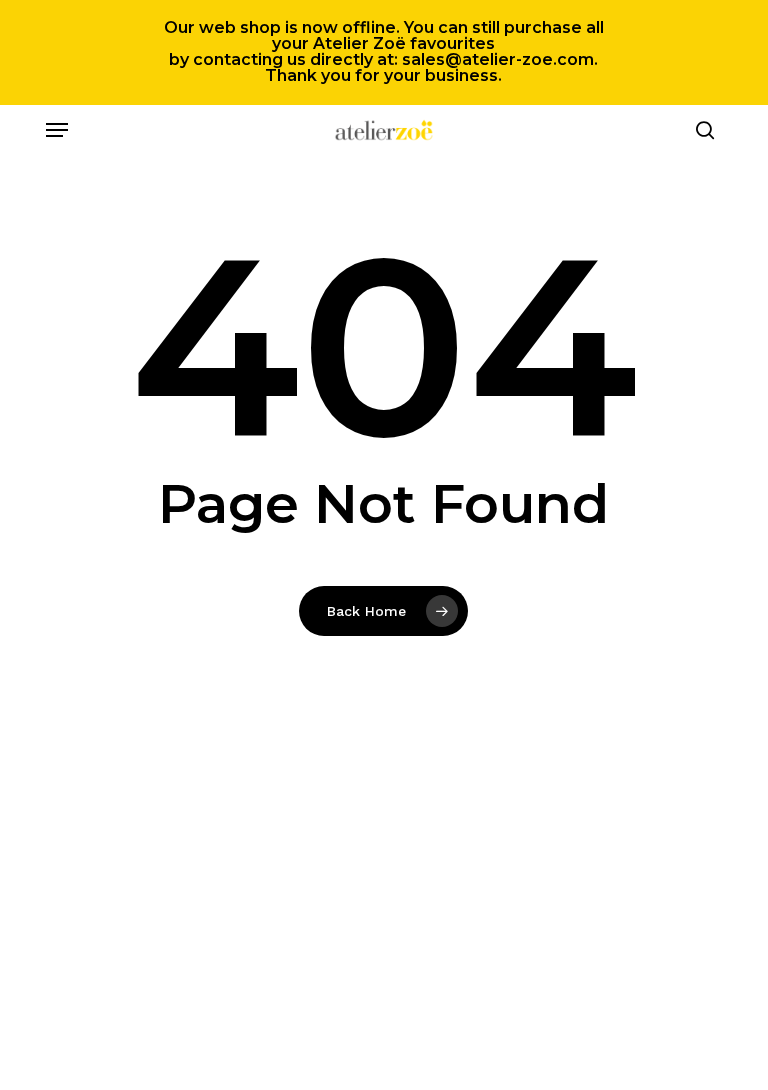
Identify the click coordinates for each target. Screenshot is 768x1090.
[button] (57, 130)
